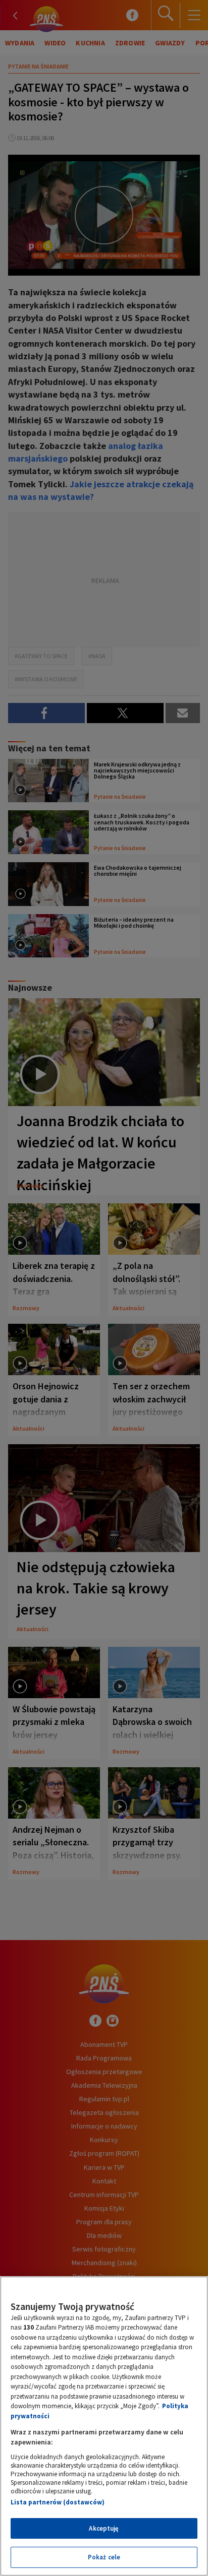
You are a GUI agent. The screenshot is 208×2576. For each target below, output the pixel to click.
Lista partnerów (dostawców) (58, 2502)
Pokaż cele (104, 2557)
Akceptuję (104, 2528)
